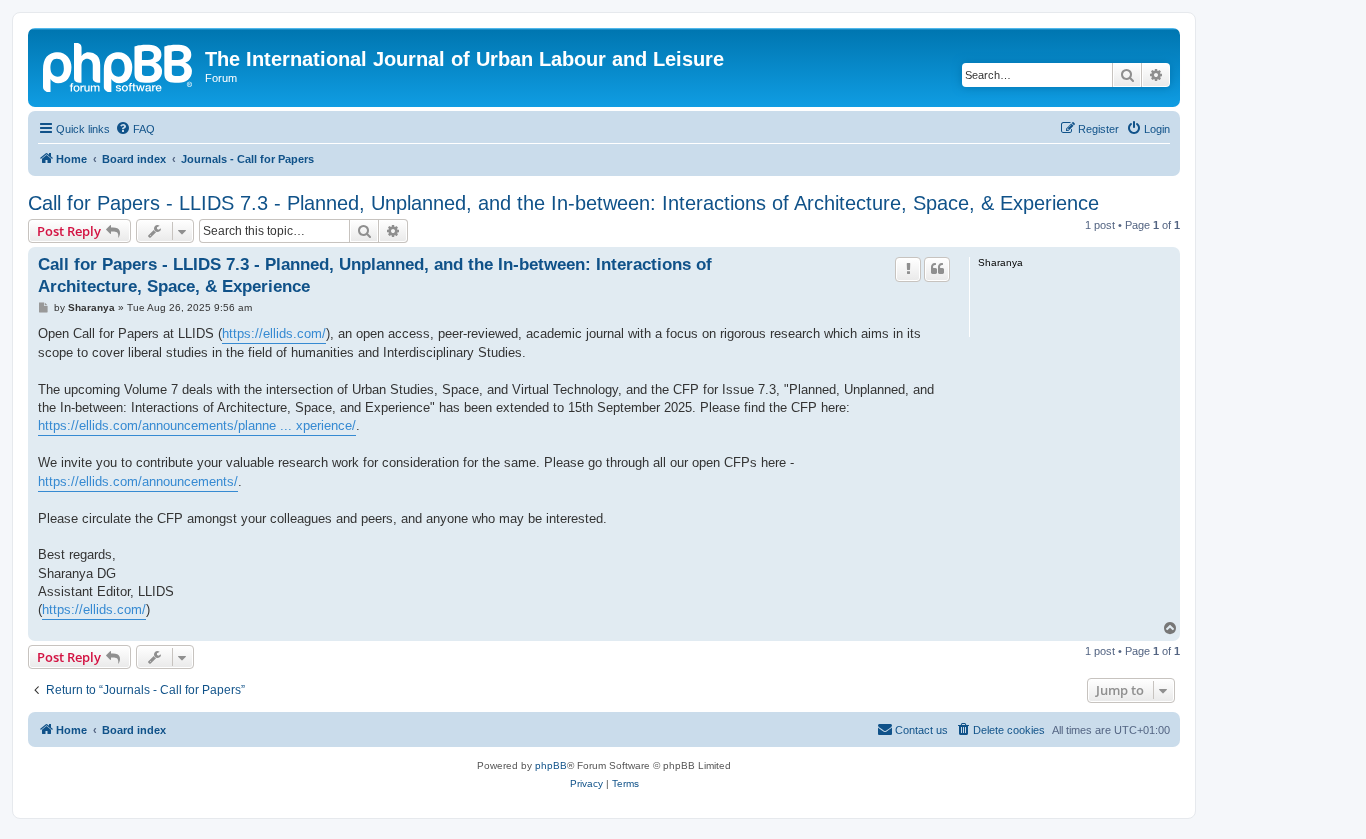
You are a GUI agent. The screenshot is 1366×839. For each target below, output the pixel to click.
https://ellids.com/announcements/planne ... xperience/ (197, 425)
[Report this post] (908, 269)
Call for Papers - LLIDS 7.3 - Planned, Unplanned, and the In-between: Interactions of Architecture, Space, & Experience (563, 203)
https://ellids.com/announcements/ (138, 481)
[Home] (119, 65)
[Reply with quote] (937, 269)
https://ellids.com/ (274, 333)
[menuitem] (135, 129)
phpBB (551, 765)
